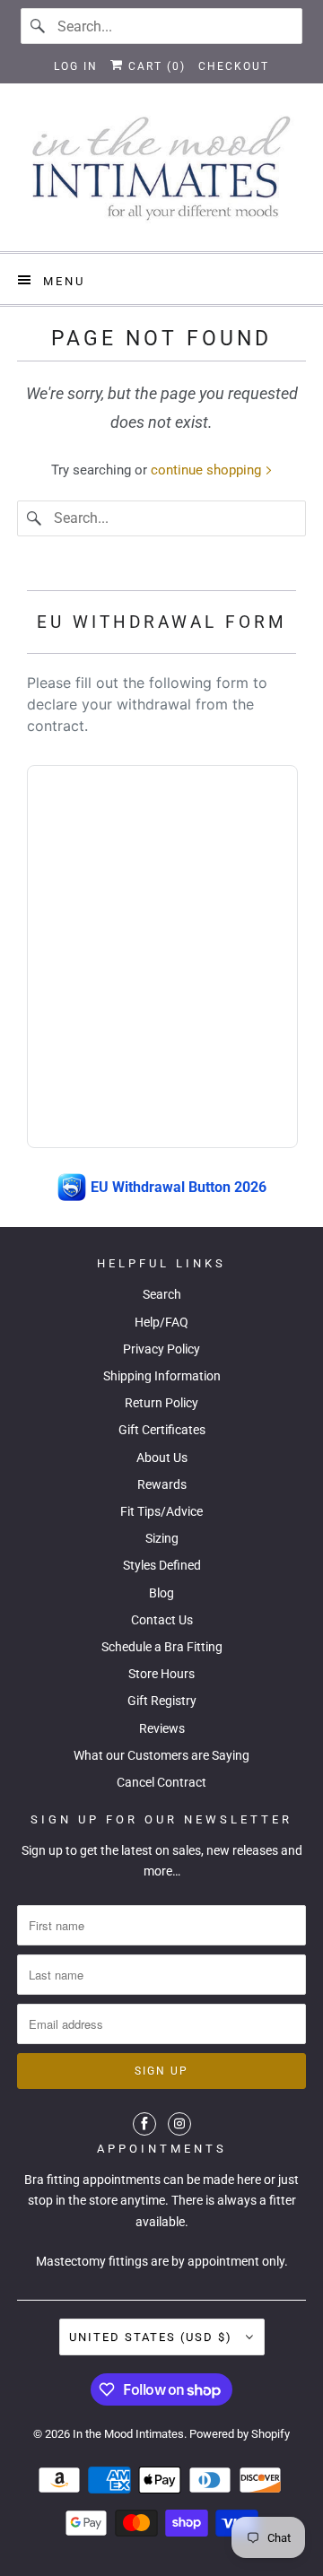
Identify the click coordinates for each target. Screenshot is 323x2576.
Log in (76, 66)
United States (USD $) (153, 2337)
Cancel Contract (161, 1782)
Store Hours (161, 1674)
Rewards (162, 1484)
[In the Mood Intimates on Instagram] (179, 2124)
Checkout (234, 66)
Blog (161, 1593)
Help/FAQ (161, 1322)
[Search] (39, 26)
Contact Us (162, 1620)
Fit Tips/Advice (161, 1511)
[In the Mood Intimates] (161, 174)
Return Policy (161, 1403)
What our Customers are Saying (161, 1755)
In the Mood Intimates (128, 2434)
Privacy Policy (161, 1349)
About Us (162, 1458)
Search (162, 1294)
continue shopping (208, 470)
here (249, 2180)
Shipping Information (162, 1376)
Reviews (162, 1728)
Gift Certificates (162, 1430)
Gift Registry (162, 1701)
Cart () (155, 66)
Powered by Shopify (240, 2434)
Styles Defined (162, 1565)
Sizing (162, 1538)
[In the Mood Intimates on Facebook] (144, 2124)
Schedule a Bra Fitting (162, 1647)
